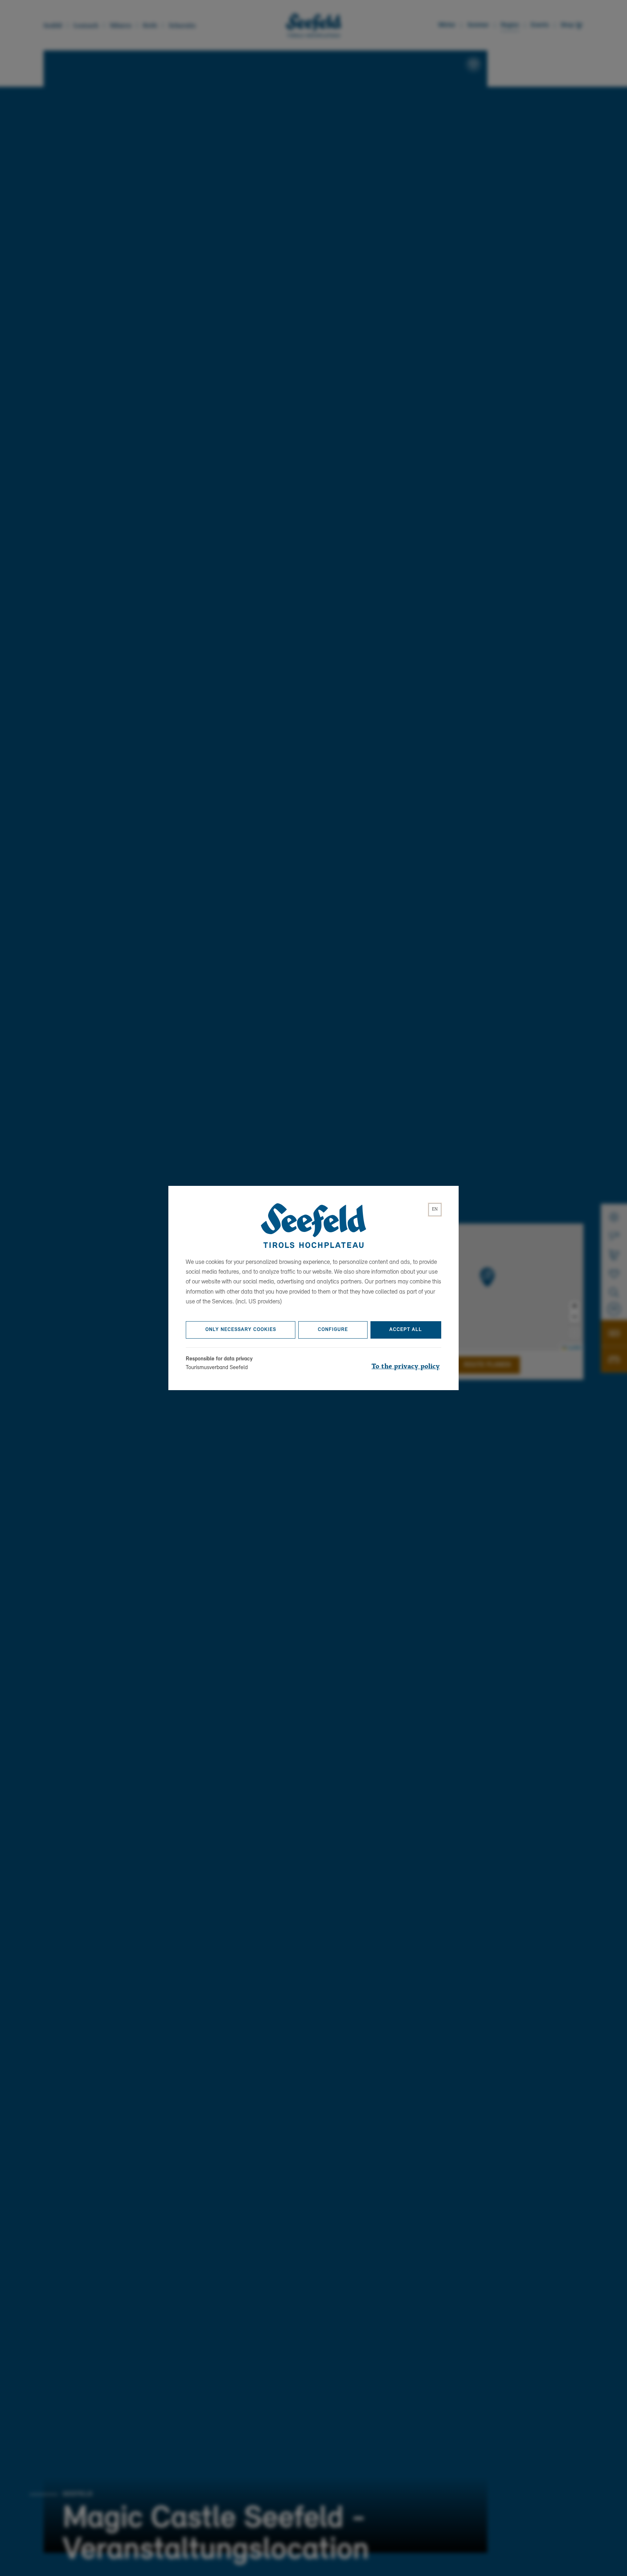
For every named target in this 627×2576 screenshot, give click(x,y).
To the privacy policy (406, 1367)
